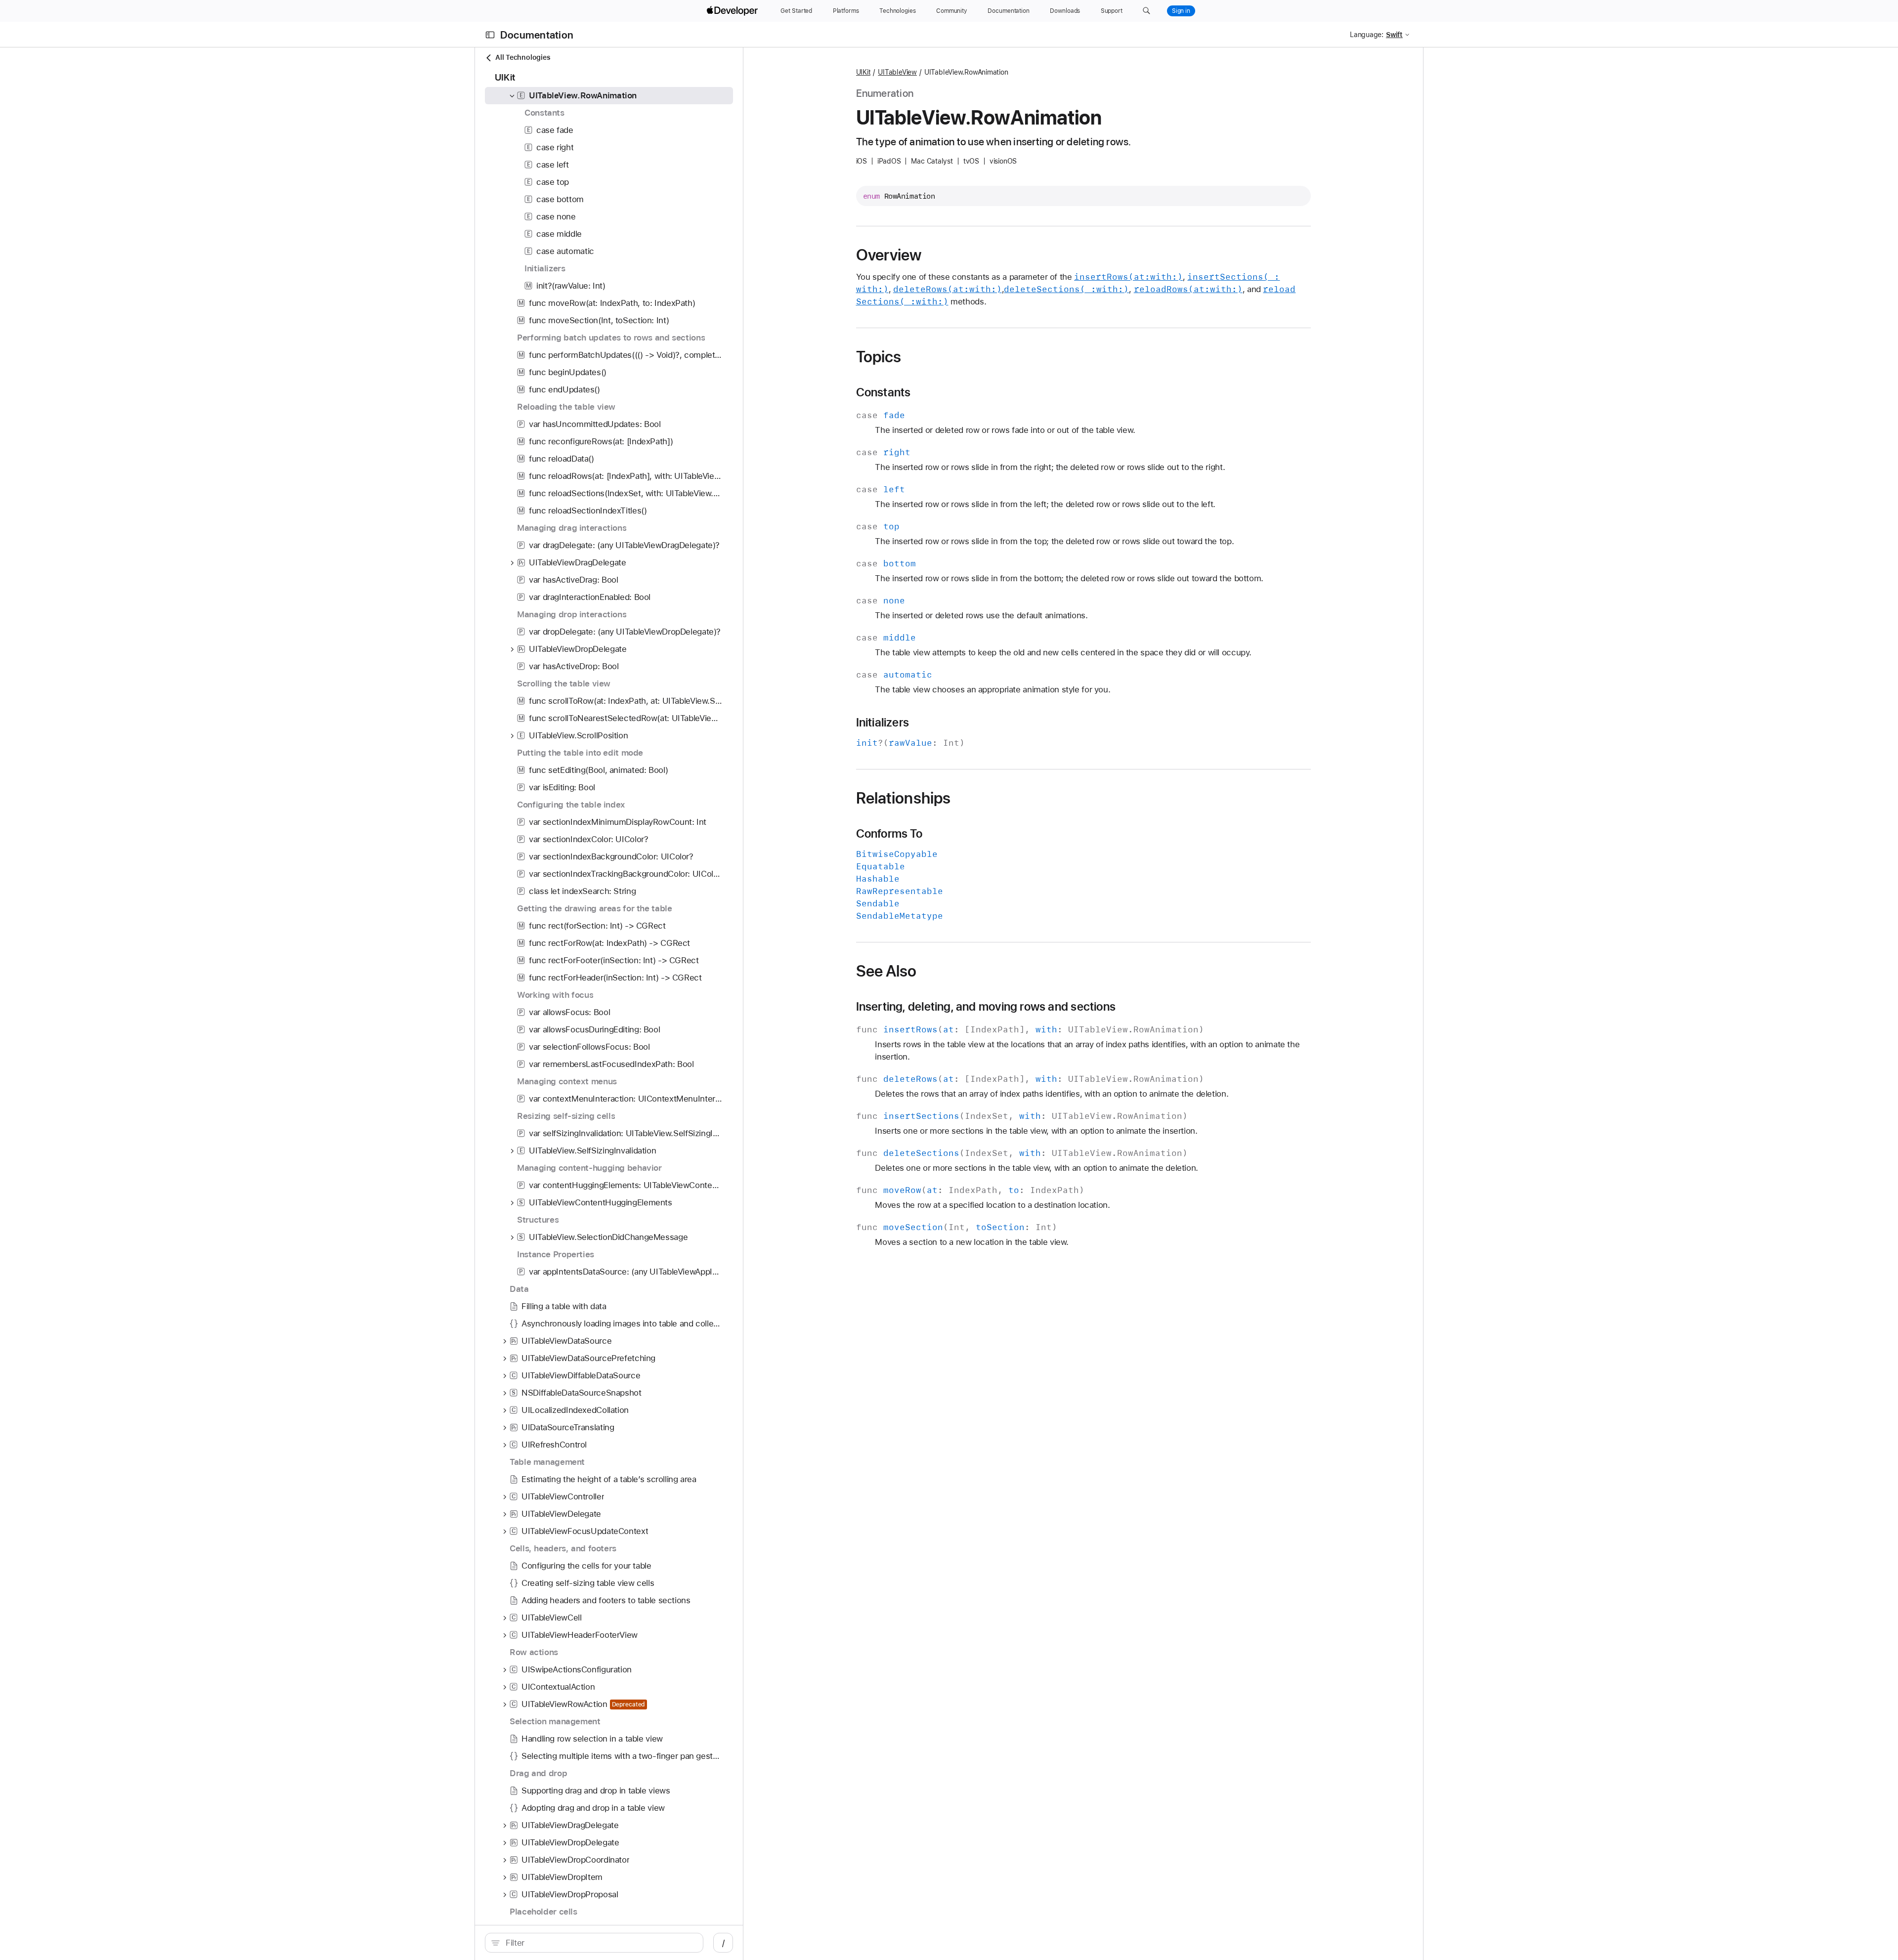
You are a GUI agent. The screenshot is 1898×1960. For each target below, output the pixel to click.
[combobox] (599, 1943)
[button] (1146, 11)
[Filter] (599, 1943)
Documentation (537, 35)
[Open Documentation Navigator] (490, 35)
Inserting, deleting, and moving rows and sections (986, 1007)
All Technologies (523, 57)
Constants (884, 392)
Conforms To (889, 834)
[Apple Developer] (733, 11)
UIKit (863, 72)
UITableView (897, 72)
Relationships (904, 798)
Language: (1367, 35)
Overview (889, 255)
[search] (594, 1943)
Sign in (1181, 11)
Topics (879, 357)
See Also (886, 971)
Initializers (883, 723)
